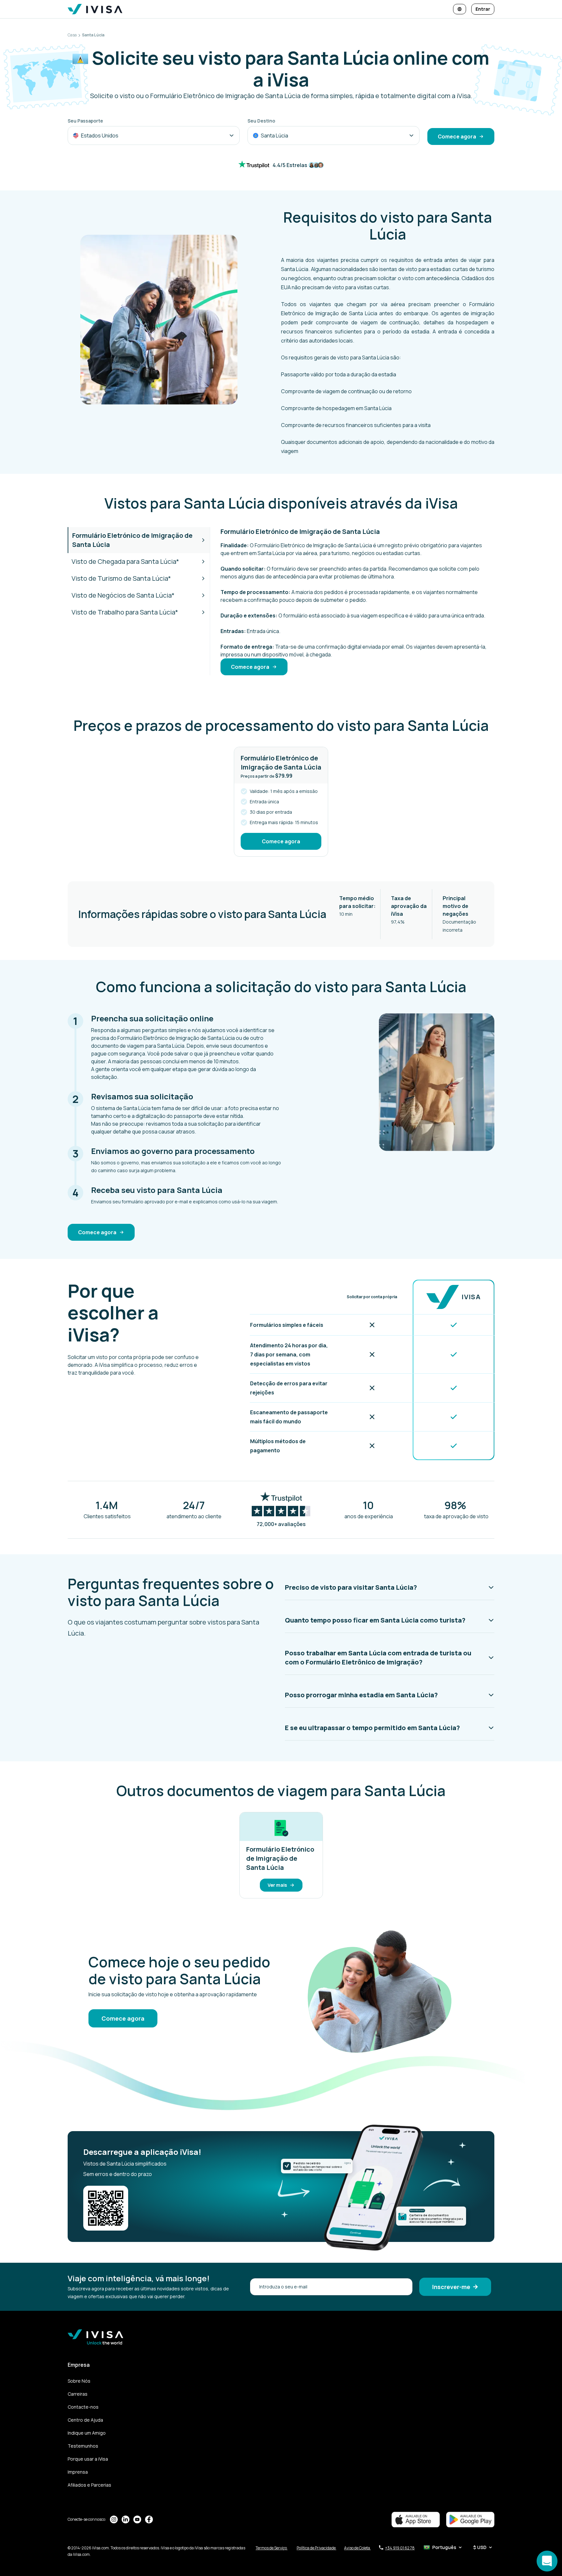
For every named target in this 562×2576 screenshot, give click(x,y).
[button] (390, 1587)
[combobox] (154, 136)
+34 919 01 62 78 (400, 2548)
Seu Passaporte (85, 121)
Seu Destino (261, 121)
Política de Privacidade (316, 2548)
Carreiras (78, 2394)
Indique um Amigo (87, 2433)
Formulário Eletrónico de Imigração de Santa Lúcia (132, 540)
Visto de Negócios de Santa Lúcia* (123, 595)
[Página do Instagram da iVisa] (114, 2519)
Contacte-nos (83, 2407)
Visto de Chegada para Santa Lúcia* (125, 561)
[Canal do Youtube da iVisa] (137, 2519)
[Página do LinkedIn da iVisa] (126, 2519)
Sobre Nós (79, 2381)
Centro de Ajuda (85, 2420)
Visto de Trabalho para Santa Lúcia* (125, 612)
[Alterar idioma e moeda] (460, 9)
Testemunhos (83, 2446)
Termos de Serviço (272, 2548)
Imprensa (78, 2472)
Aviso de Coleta (357, 2548)
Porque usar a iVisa (88, 2459)
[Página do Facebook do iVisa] (149, 2519)
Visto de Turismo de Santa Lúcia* (121, 578)
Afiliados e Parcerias (89, 2485)
